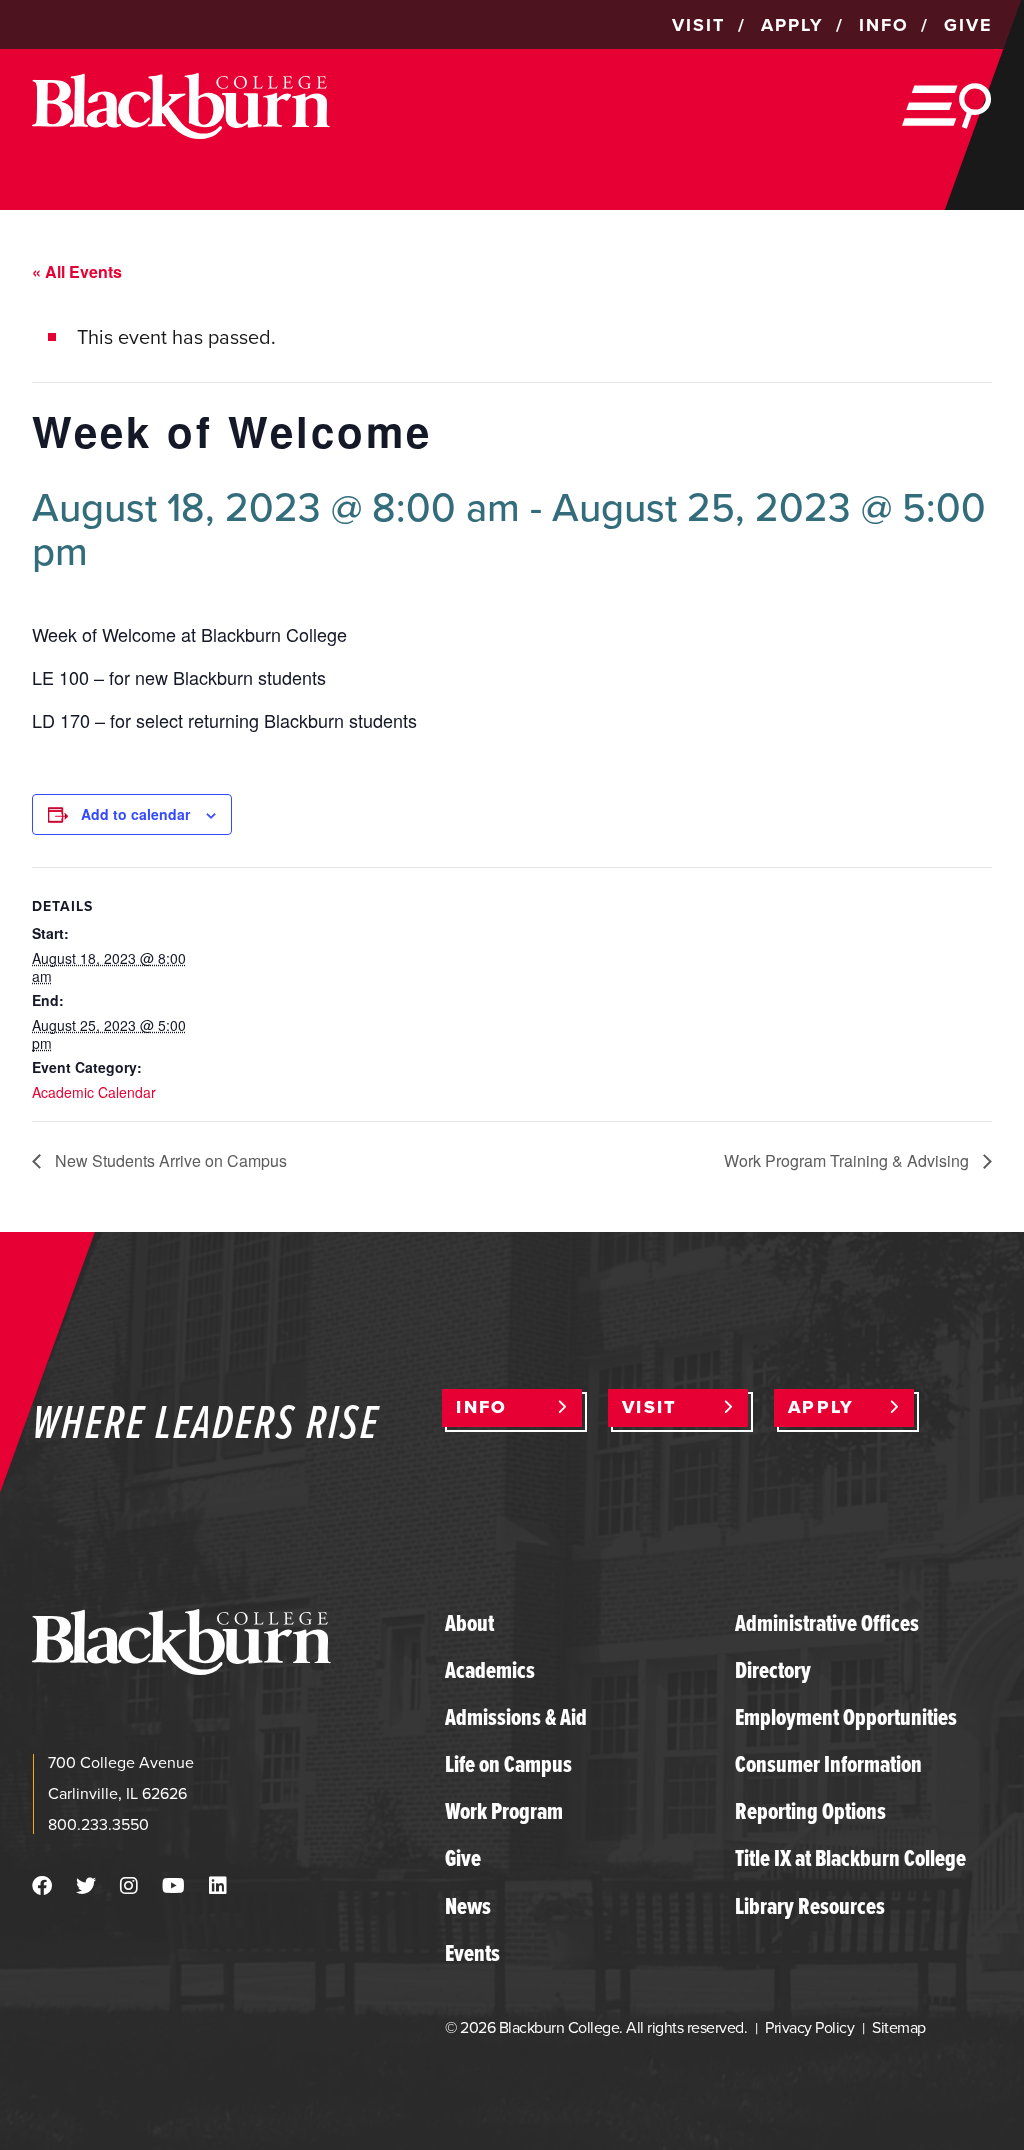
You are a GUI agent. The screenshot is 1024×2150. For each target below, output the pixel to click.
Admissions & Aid (516, 1717)
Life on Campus (508, 1764)
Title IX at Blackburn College (850, 1858)
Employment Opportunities (846, 1717)
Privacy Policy (809, 2027)
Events (472, 1953)
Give (463, 1858)
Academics (490, 1670)
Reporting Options (810, 1811)
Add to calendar (135, 814)
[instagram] (129, 1885)
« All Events (77, 271)
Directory (773, 1670)
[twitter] (86, 1885)
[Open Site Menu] (947, 106)
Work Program (504, 1811)
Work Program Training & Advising (848, 1160)
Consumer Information (828, 1764)
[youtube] (173, 1885)
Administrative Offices (827, 1623)
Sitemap (898, 2027)
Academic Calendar (94, 1092)
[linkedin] (218, 1885)
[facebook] (42, 1885)
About (469, 1623)
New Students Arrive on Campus (169, 1160)
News (468, 1906)
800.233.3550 (98, 1824)
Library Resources (810, 1906)
